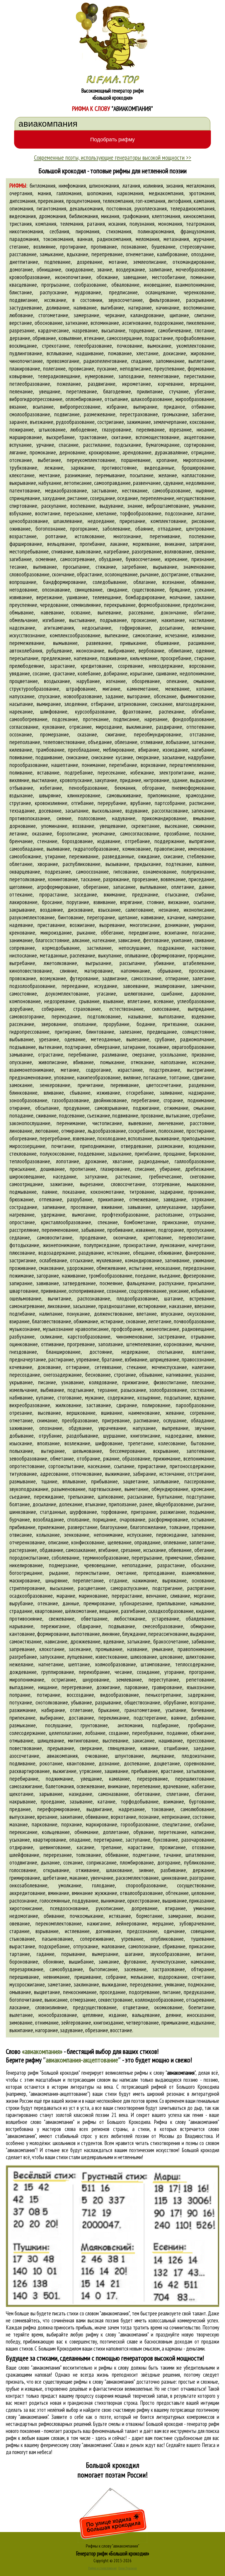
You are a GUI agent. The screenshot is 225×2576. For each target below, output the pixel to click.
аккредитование (27, 1893)
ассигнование (137, 323)
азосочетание (24, 1756)
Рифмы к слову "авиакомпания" (112, 2546)
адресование (54, 1474)
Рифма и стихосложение (102, 2568)
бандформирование (65, 582)
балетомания (60, 1786)
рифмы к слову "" (165, 2073)
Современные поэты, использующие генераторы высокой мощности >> (113, 157)
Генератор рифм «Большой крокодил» (113, 2553)
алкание (81, 940)
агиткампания (59, 628)
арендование (137, 452)
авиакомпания (62, 1756)
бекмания (125, 788)
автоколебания (26, 651)
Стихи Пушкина (128, 2568)
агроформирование (58, 887)
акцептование (199, 437)
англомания (130, 1725)
